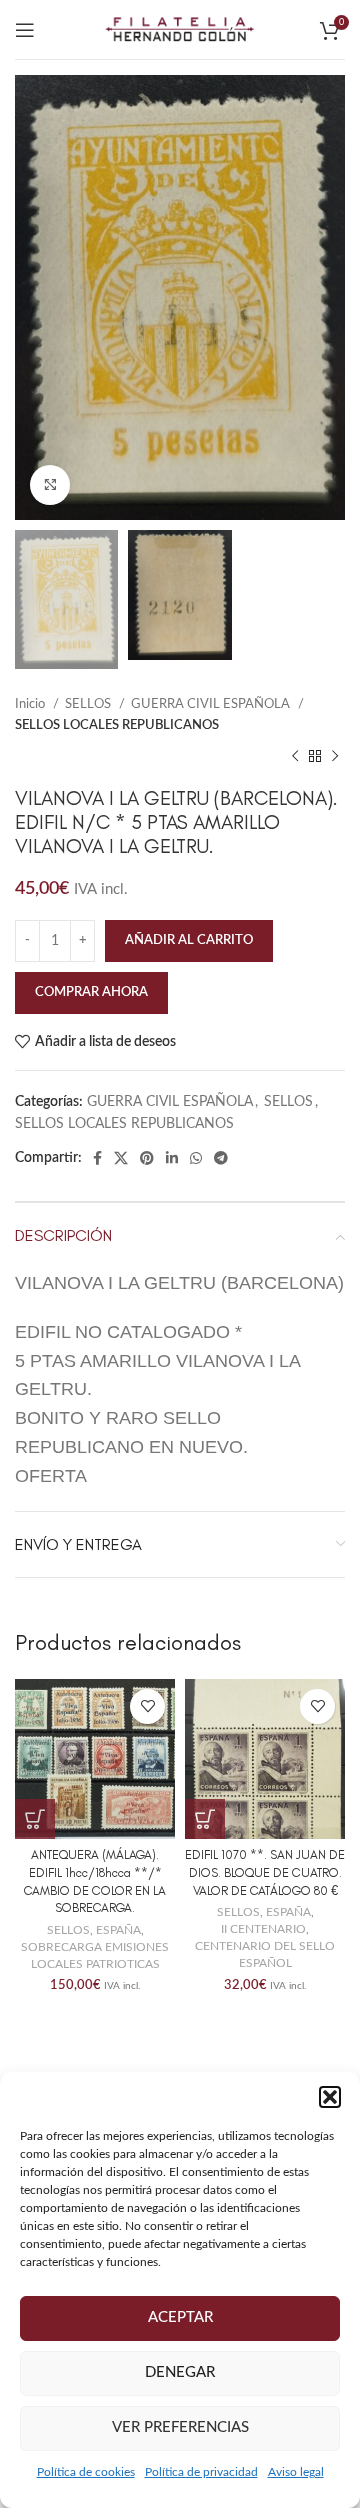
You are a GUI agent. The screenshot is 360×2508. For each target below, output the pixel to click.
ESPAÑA (118, 1930)
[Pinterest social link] (147, 1158)
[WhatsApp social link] (196, 1158)
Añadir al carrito (189, 940)
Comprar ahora (91, 992)
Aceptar (180, 2317)
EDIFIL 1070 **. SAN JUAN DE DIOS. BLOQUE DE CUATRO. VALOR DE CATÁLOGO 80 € (265, 1872)
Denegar (180, 2372)
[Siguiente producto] (335, 756)
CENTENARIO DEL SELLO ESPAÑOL (265, 1954)
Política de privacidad (201, 2472)
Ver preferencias (180, 2427)
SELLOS (89, 704)
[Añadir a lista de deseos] (147, 1706)
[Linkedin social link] (172, 1158)
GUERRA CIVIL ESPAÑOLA (212, 704)
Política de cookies (86, 2472)
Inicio (31, 704)
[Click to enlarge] (50, 485)
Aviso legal (296, 2472)
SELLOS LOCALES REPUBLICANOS (117, 725)
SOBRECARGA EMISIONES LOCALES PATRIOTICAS (95, 1955)
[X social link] (121, 1158)
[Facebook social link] (97, 1158)
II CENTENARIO (263, 1929)
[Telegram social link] (221, 1158)
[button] (330, 2097)
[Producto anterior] (295, 756)
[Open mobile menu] (25, 30)
